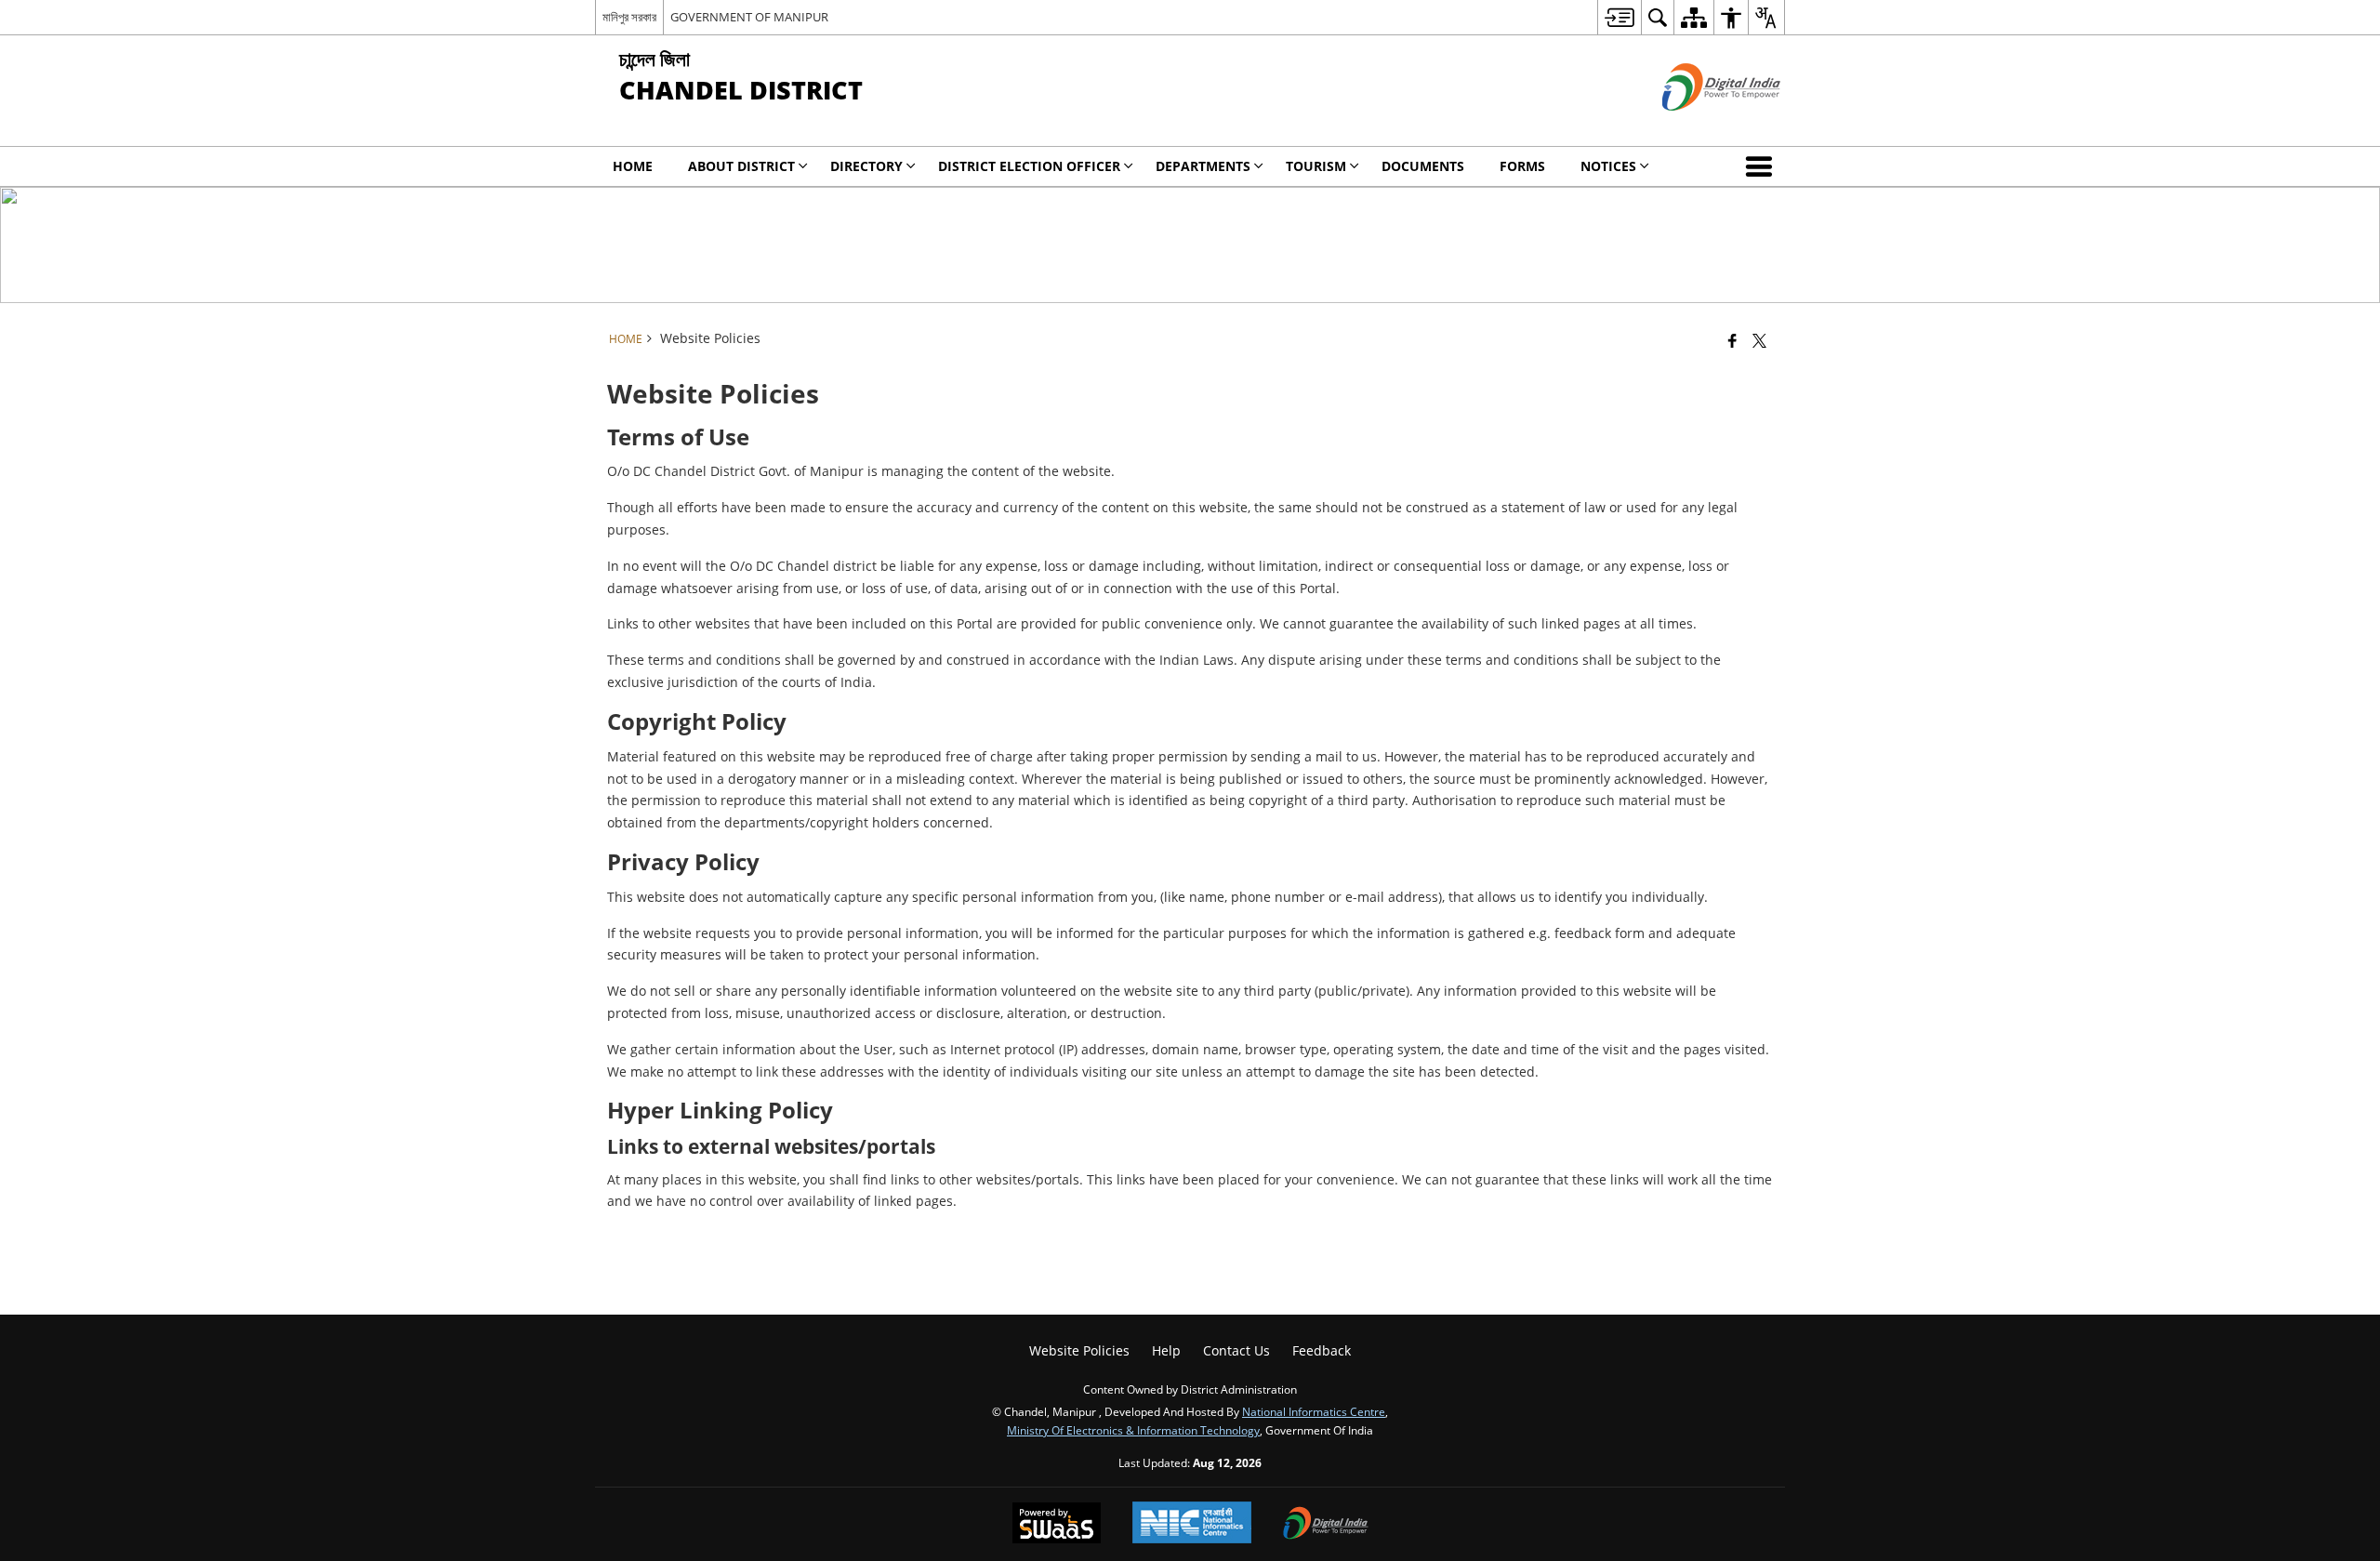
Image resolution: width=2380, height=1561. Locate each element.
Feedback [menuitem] (1322, 1350)
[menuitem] (1619, 17)
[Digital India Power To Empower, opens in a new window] (1326, 1525)
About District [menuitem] (741, 166)
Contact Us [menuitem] (1236, 1350)
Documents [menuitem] (1423, 166)
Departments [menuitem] (1203, 166)
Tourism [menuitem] (1316, 166)
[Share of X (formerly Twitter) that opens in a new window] (1759, 340)
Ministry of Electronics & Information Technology (1133, 1430)
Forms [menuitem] (1522, 166)
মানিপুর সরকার (629, 17)
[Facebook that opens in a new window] (1732, 340)
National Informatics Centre (1314, 1411)
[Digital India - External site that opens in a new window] (1698, 126)
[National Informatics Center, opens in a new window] (1192, 1524)
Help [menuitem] (1166, 1350)
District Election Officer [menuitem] (1029, 166)
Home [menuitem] (633, 166)
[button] (1763, 166)
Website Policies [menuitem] (1079, 1350)
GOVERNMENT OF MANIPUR (749, 17)
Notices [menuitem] (1608, 166)
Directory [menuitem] (866, 166)
